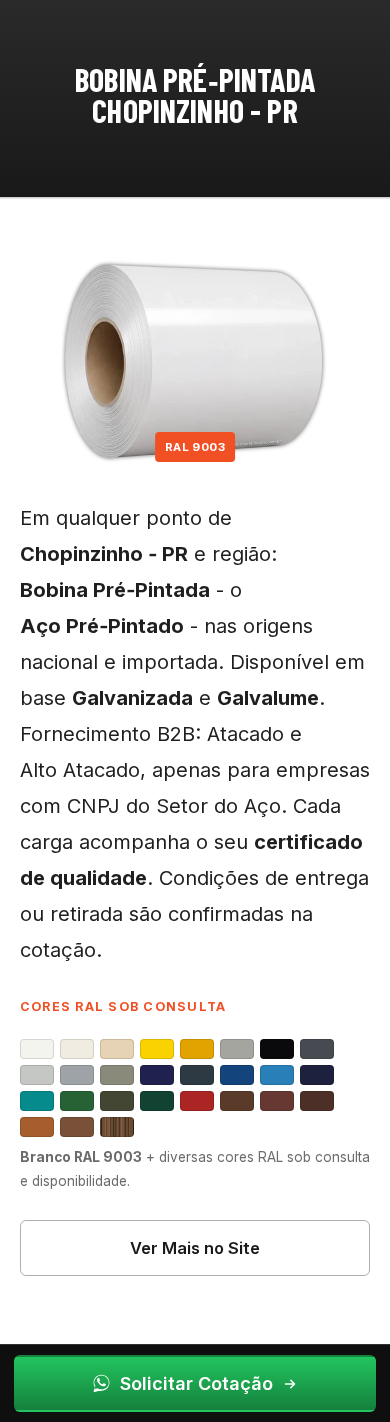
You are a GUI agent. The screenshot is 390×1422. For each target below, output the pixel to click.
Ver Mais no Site (195, 1248)
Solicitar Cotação (196, 1383)
